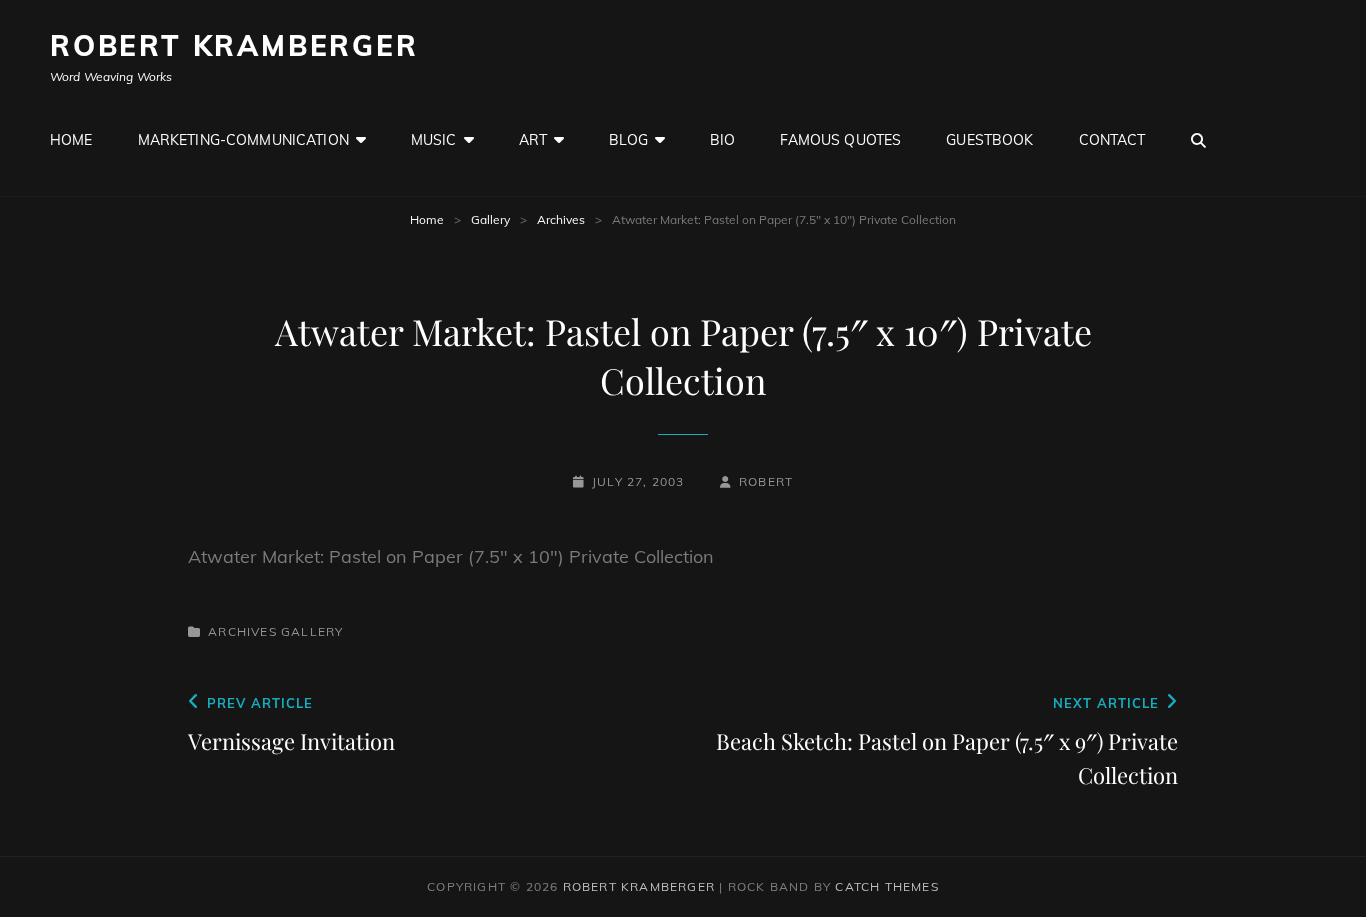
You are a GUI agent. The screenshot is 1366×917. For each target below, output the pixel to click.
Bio (722, 140)
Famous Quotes (840, 140)
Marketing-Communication (243, 140)
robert (766, 481)
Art (533, 140)
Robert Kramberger (234, 45)
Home (71, 140)
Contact (1112, 140)
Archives (561, 219)
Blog (628, 140)
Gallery (490, 219)
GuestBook (989, 140)
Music (434, 140)
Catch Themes (886, 886)
